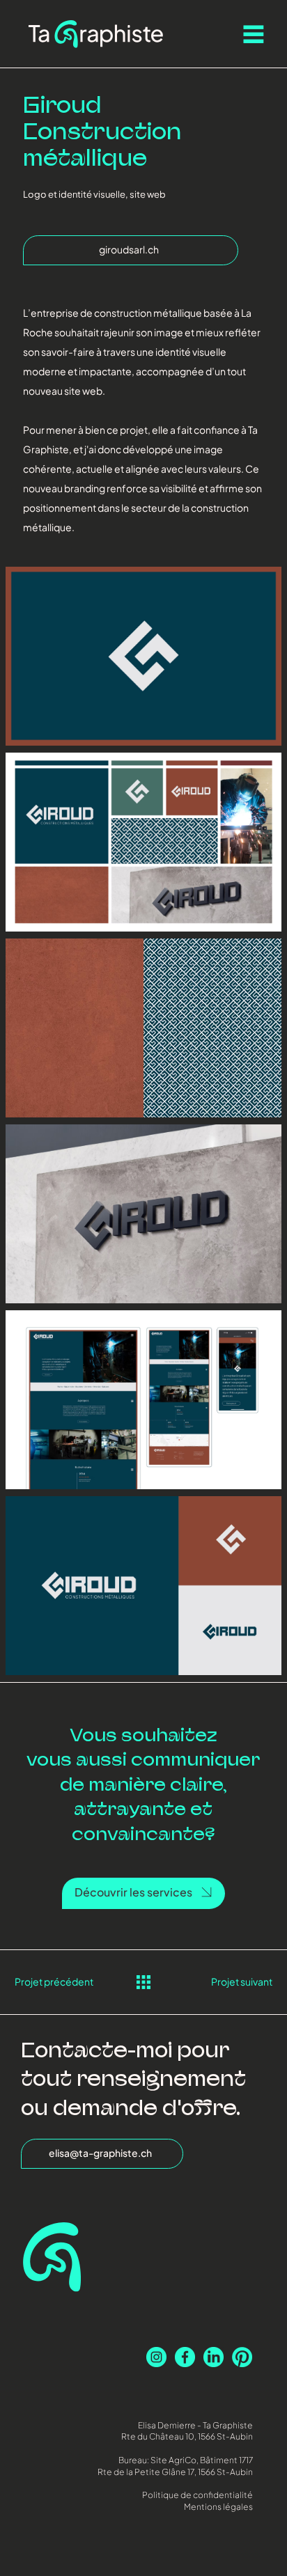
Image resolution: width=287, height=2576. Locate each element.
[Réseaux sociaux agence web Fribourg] (185, 2357)
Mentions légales (218, 2507)
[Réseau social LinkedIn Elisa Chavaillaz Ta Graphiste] (214, 2357)
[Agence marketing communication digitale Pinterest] (242, 2357)
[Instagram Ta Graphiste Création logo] (156, 2357)
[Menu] (254, 34)
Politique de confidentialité (197, 2495)
